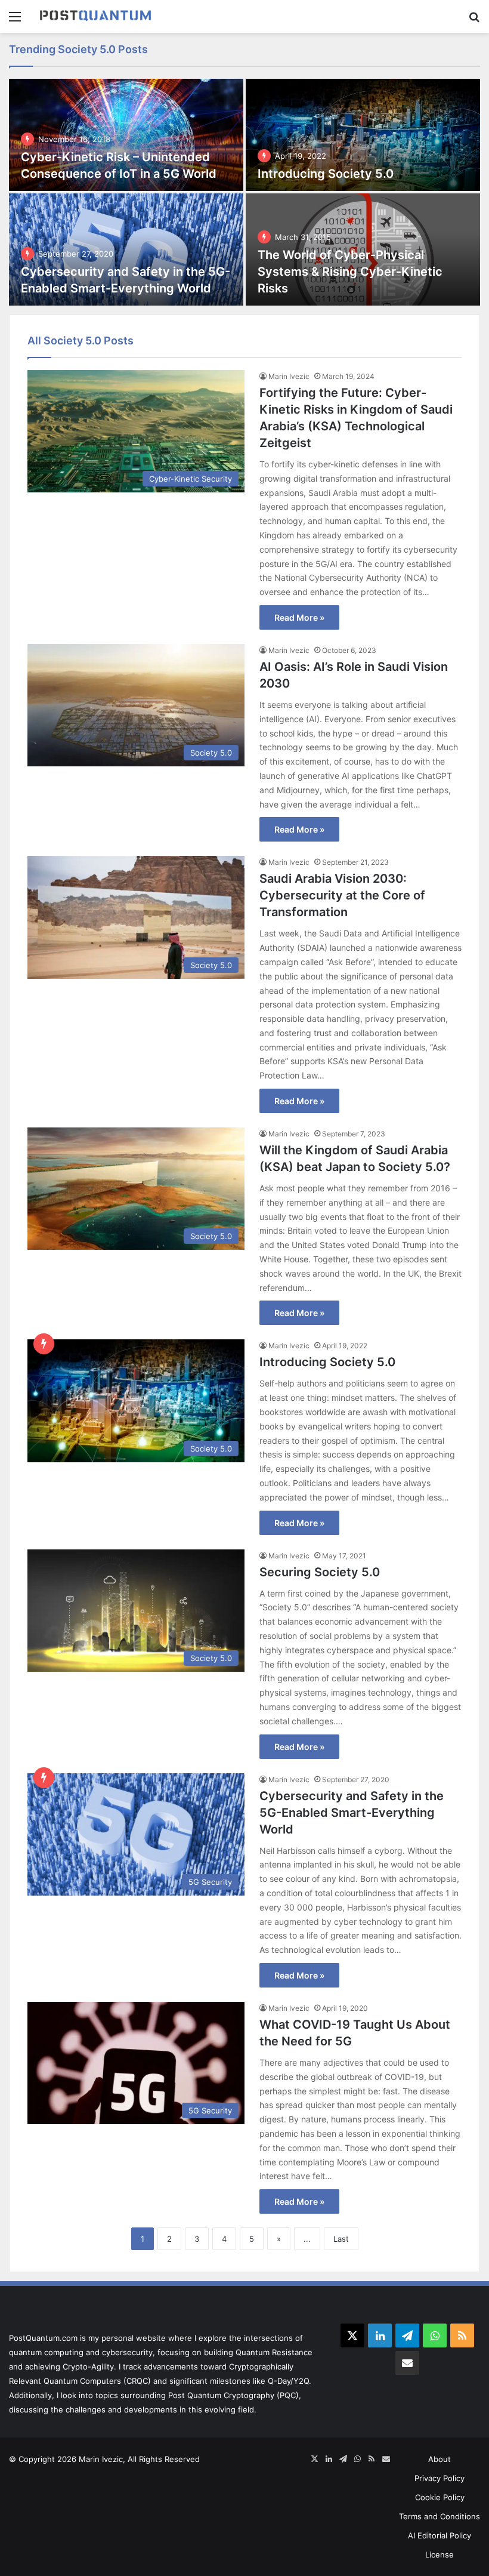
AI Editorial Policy (440, 2535)
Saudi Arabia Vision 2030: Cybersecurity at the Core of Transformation (342, 895)
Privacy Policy (440, 2478)
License (440, 2555)
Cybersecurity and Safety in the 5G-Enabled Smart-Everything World (352, 1813)
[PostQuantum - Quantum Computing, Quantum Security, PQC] (95, 16)
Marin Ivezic (289, 376)
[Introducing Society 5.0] (363, 135)
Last (341, 2239)
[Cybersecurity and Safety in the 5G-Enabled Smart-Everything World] (126, 249)
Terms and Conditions (440, 2516)
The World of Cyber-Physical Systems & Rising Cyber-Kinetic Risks (350, 272)
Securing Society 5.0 (320, 1572)
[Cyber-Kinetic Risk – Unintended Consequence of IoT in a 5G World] (126, 135)
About (440, 2459)
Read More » (299, 617)
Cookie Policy (440, 2497)
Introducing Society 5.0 (326, 174)
